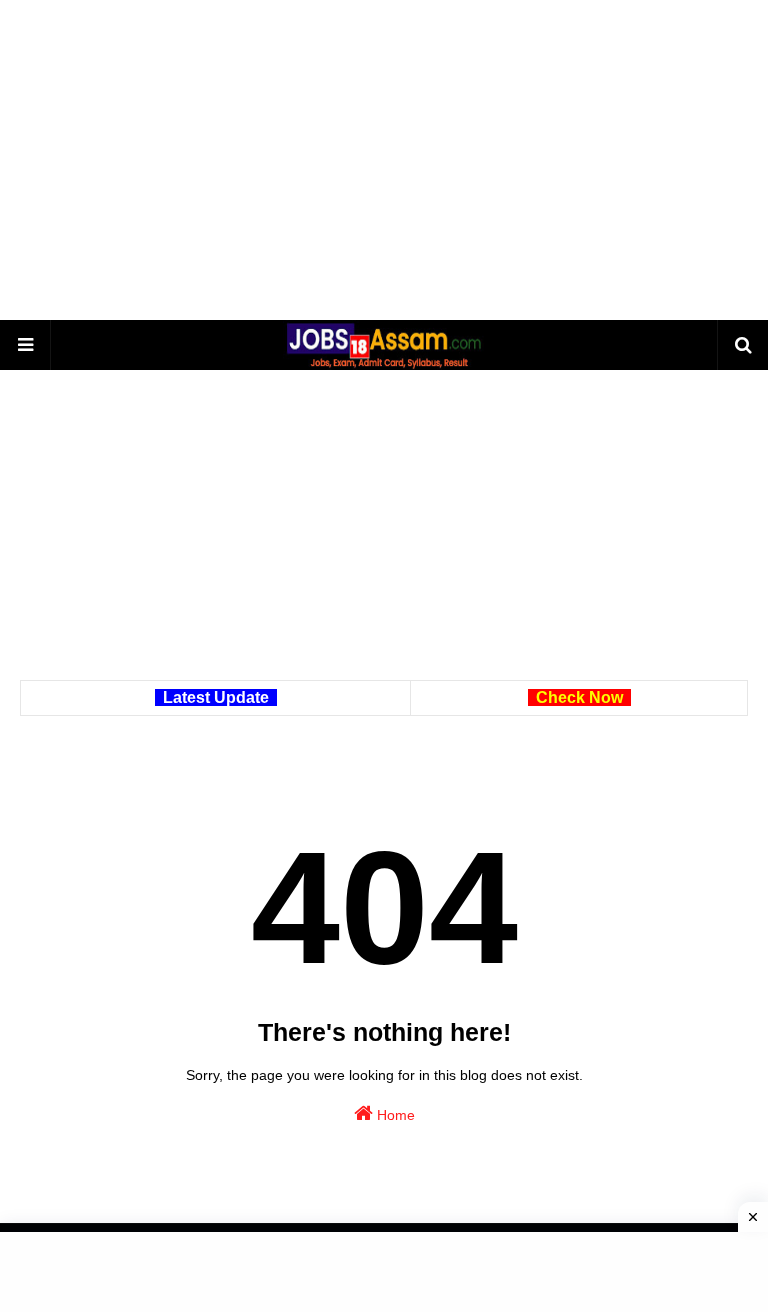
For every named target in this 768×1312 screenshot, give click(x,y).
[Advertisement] (384, 160)
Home (394, 1115)
